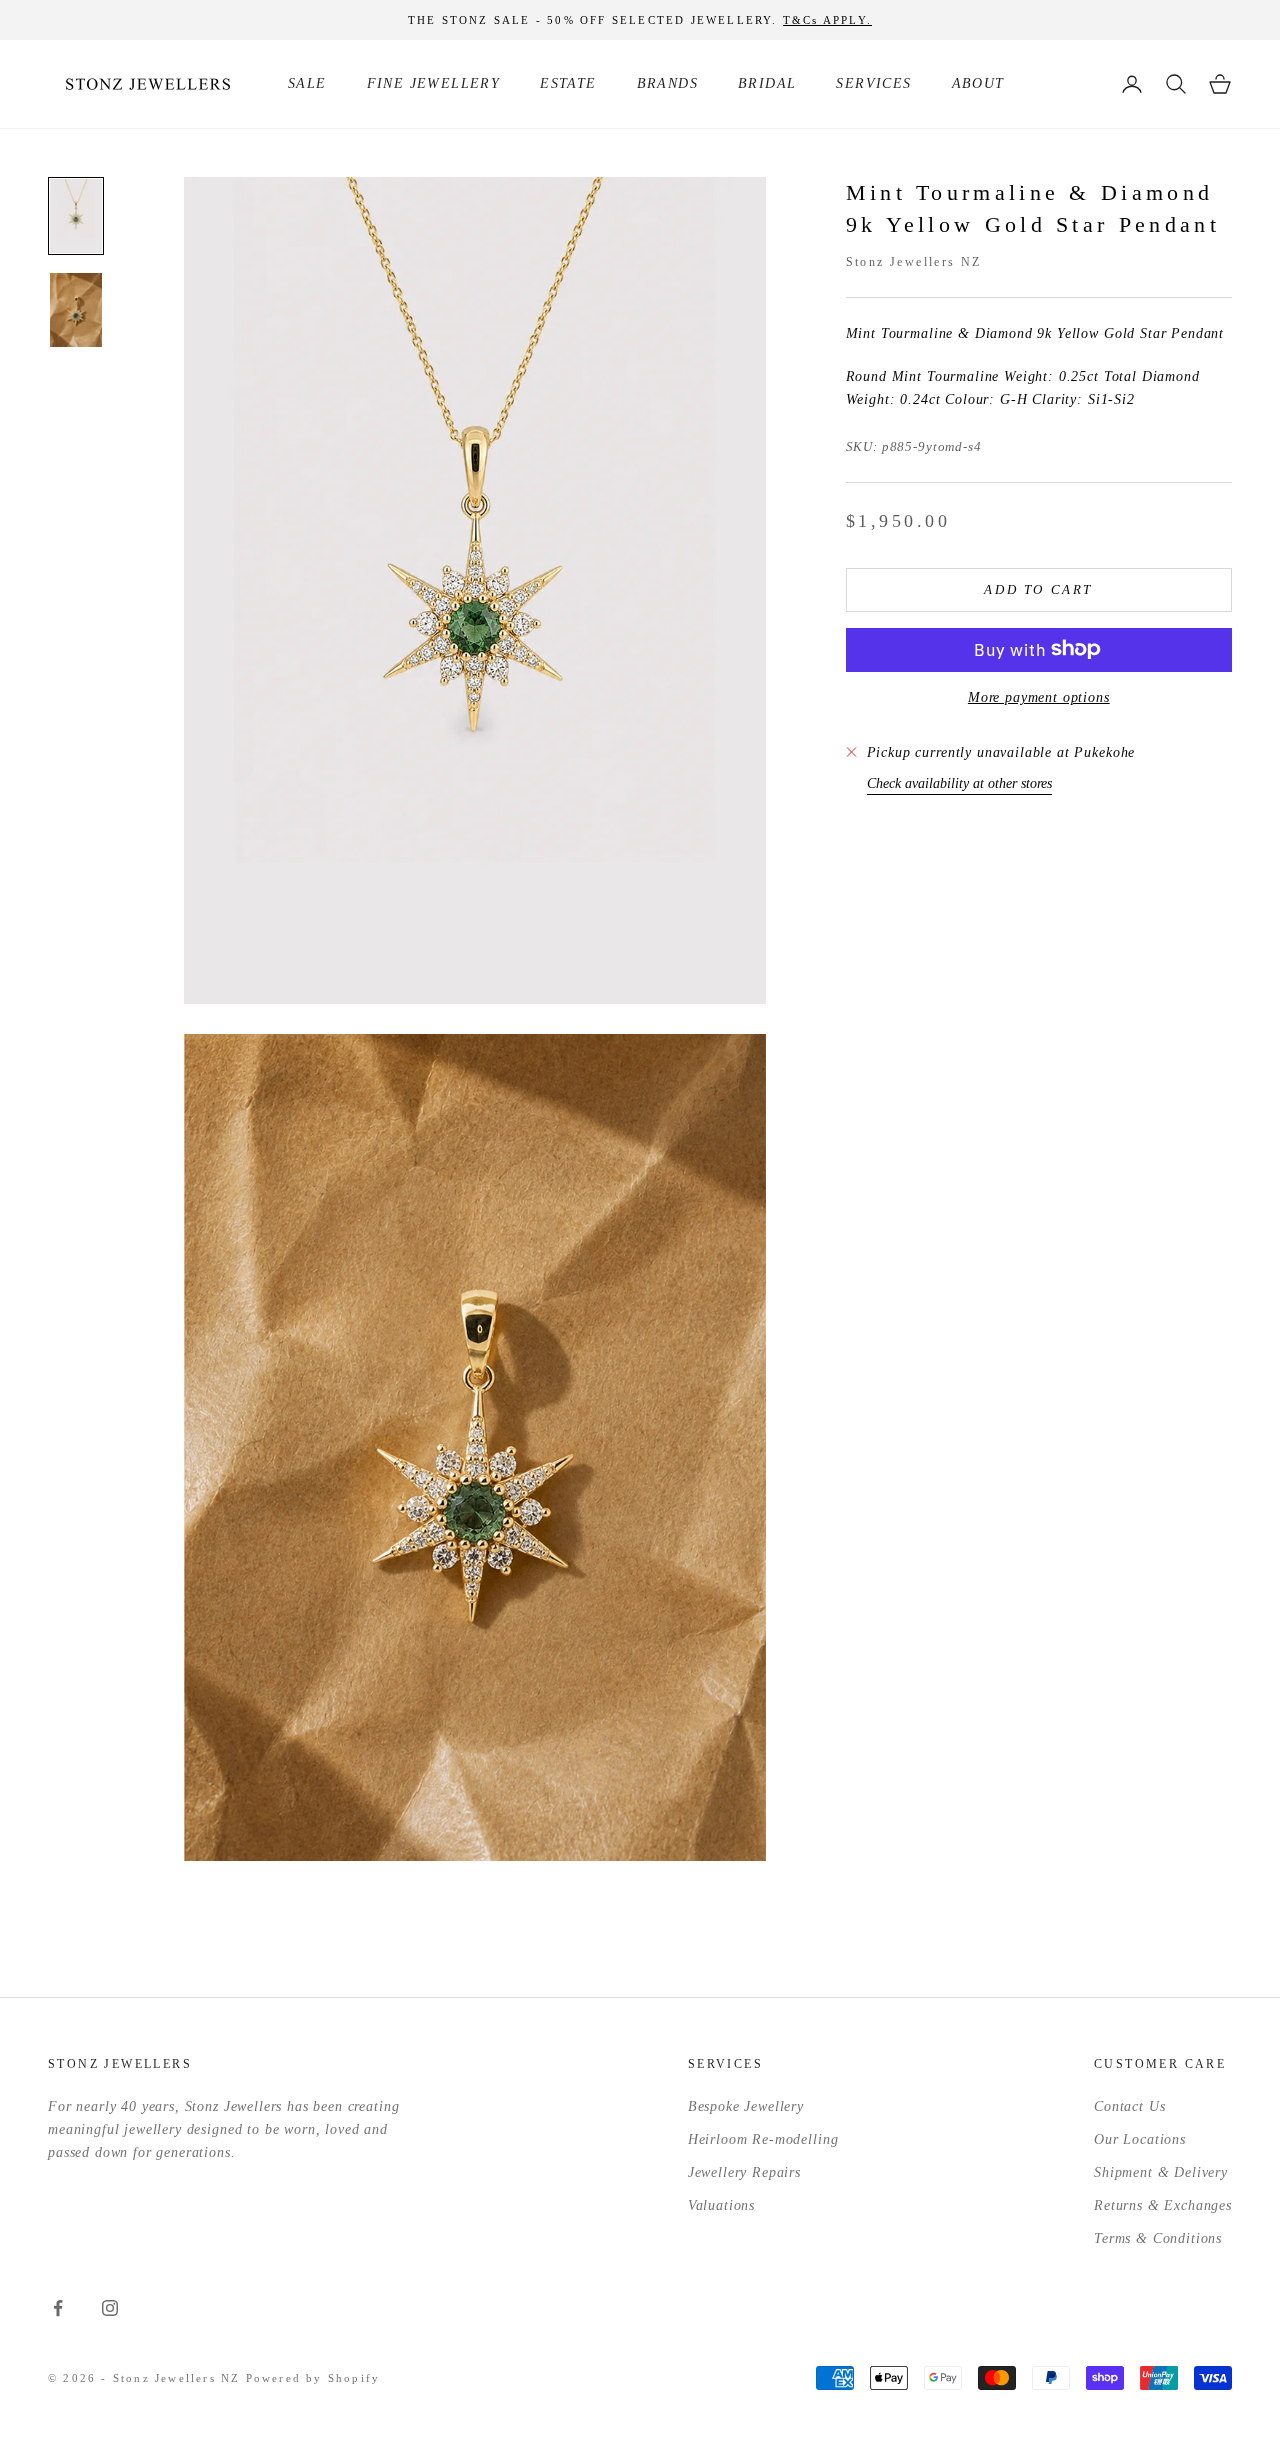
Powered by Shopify (313, 2378)
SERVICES (873, 83)
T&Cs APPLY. (827, 20)
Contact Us (1129, 2106)
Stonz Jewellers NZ (914, 261)
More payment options (1039, 696)
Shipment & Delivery (1161, 2172)
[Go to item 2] (76, 310)
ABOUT (978, 83)
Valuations (721, 2205)
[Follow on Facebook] (58, 2308)
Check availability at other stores (959, 782)
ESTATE (568, 83)
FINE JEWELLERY (434, 83)
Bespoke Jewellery (746, 2106)
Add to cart (1038, 588)
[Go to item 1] (76, 216)
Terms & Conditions (1158, 2238)
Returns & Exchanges (1163, 2205)
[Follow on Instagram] (110, 2308)
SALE (307, 83)
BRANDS (667, 83)
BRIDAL (767, 83)
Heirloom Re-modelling (763, 2139)
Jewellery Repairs (744, 2172)
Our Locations (1140, 2139)
